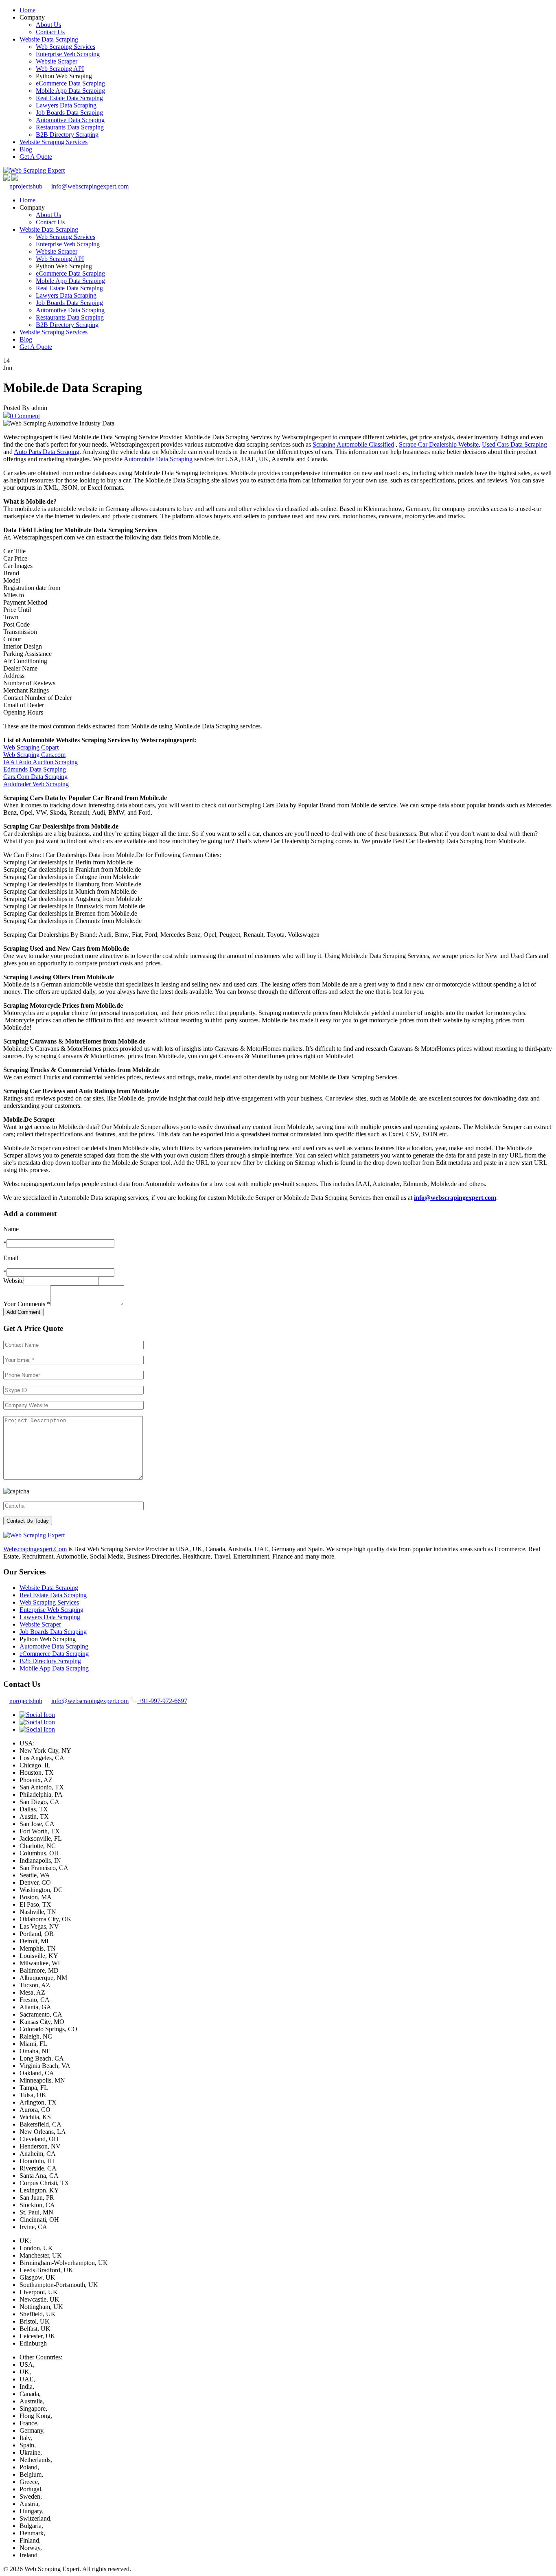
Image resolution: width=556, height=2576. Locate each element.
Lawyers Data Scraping (66, 105)
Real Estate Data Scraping (69, 98)
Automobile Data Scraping (158, 459)
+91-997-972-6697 (162, 1701)
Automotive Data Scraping (70, 120)
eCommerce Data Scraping (70, 83)
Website (13, 1281)
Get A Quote (36, 157)
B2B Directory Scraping (67, 135)
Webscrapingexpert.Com (35, 1549)
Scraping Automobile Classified (353, 444)
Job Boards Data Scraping (69, 113)
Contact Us (50, 32)
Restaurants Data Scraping (70, 127)
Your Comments (27, 1304)
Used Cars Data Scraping (514, 444)
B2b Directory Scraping (50, 1661)
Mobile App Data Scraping (70, 91)
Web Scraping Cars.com (34, 755)
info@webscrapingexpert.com (90, 186)
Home (27, 10)
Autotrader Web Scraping (36, 784)
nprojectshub (26, 186)
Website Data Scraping (49, 39)
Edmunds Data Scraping (35, 769)
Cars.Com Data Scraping (35, 777)
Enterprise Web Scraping (68, 54)
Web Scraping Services (66, 47)
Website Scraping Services (54, 142)
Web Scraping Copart (31, 747)
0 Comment (25, 416)
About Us (48, 25)
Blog (26, 149)
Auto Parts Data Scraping (47, 452)
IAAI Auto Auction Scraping (40, 762)
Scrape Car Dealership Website (439, 444)
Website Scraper (57, 61)
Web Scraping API (60, 69)
